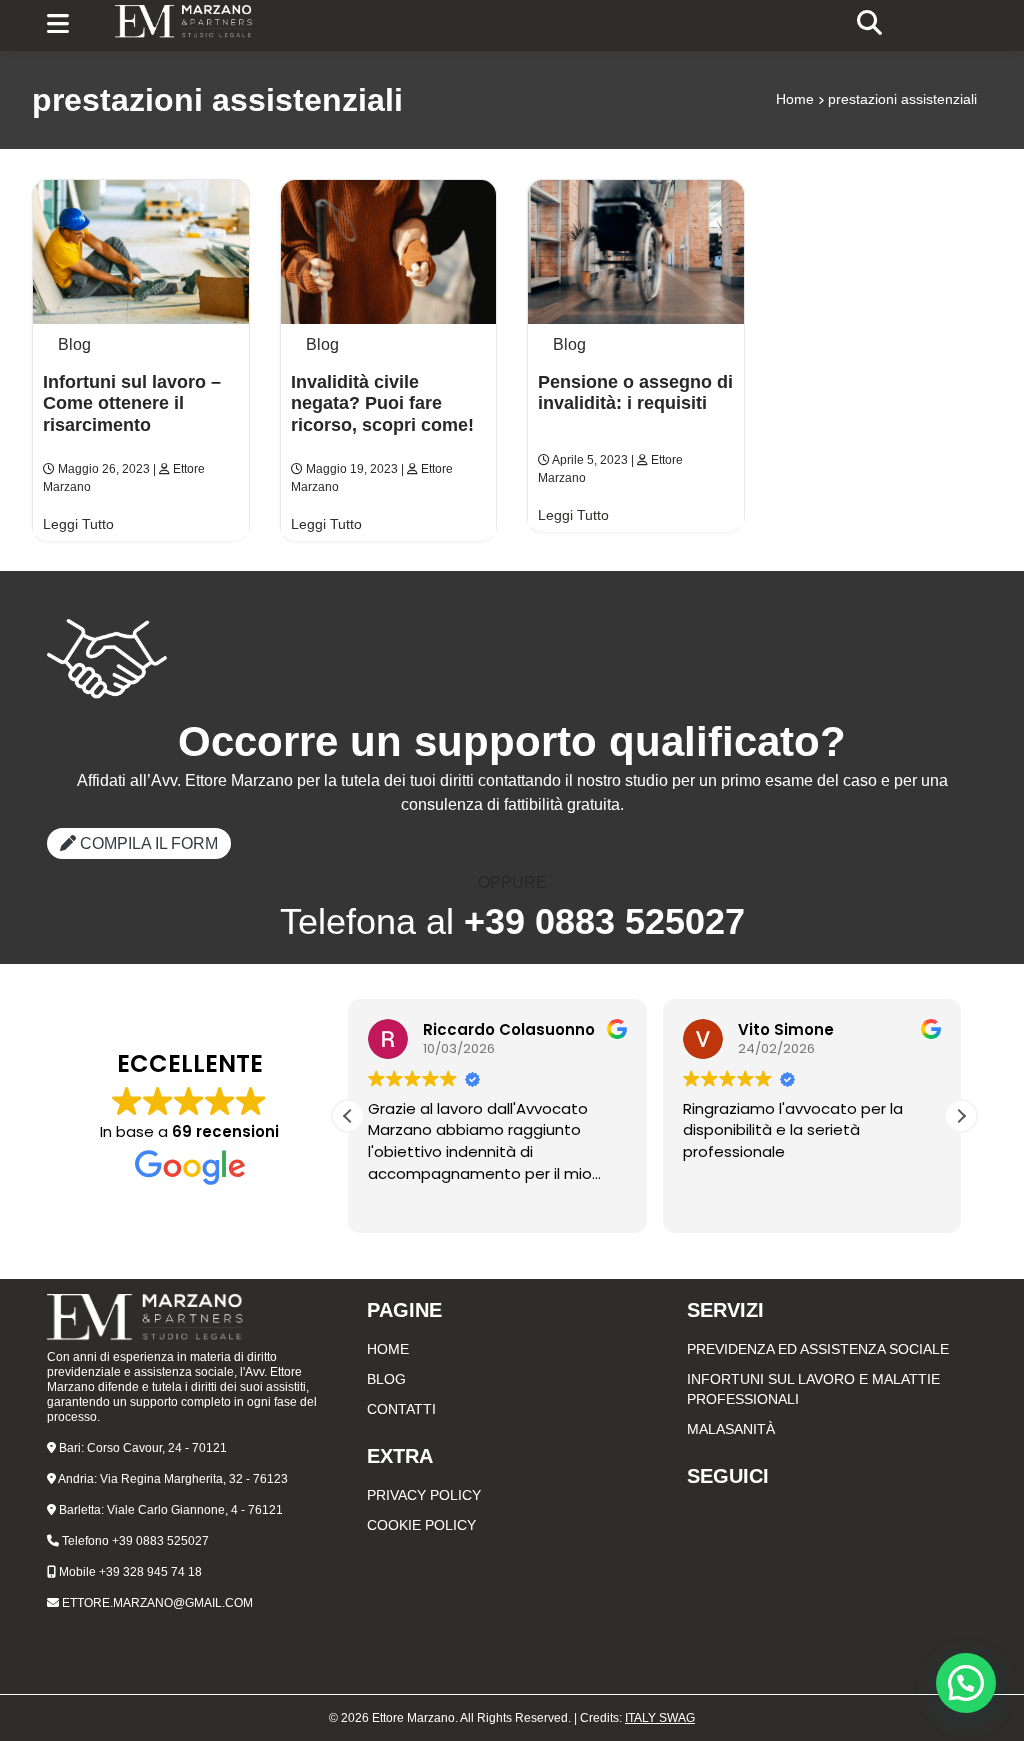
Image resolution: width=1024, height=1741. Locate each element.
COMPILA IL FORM (147, 843)
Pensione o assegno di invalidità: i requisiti (635, 393)
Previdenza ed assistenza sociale (818, 1349)
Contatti (401, 1409)
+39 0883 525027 (160, 1541)
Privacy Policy (424, 1495)
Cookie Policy (421, 1525)
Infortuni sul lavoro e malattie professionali (813, 1389)
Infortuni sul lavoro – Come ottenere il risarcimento (132, 403)
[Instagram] (832, 1515)
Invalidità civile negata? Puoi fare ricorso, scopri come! (382, 403)
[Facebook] (832, 1505)
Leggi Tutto (78, 524)
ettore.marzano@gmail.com (157, 1603)
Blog (74, 344)
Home (795, 99)
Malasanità (731, 1429)
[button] (961, 1116)
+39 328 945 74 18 (150, 1572)
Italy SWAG (660, 1718)
